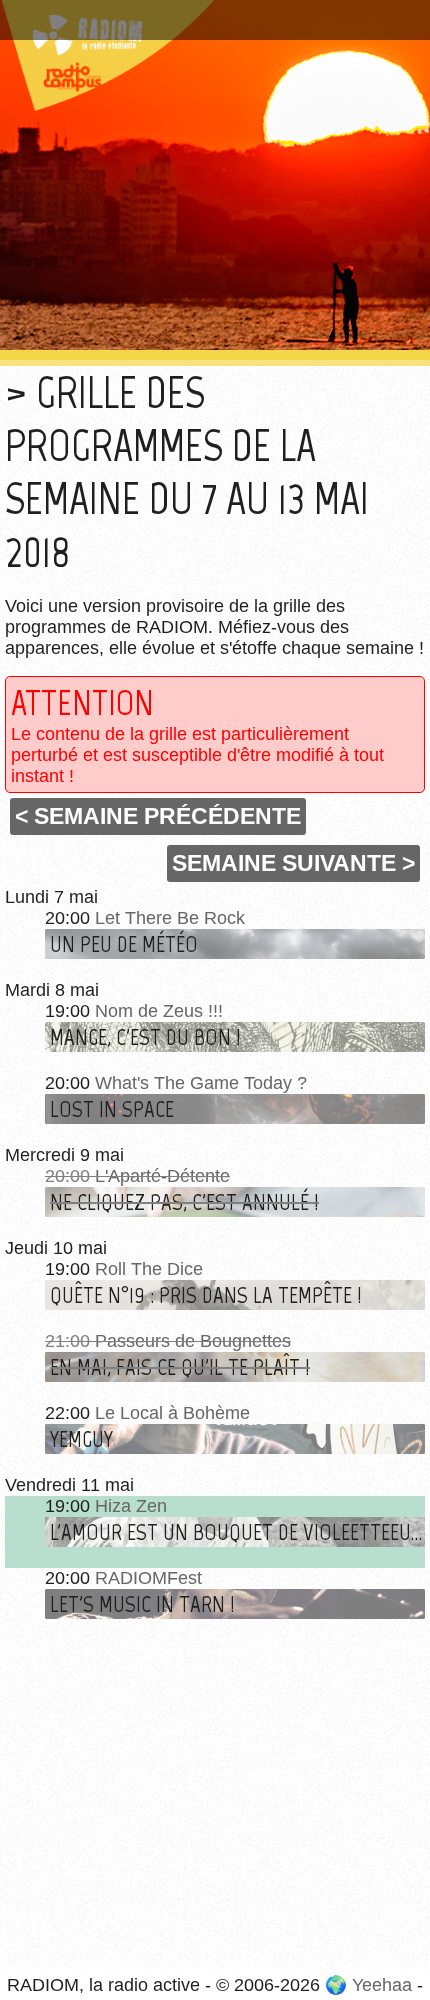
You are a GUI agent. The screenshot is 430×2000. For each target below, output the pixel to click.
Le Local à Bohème (172, 1413)
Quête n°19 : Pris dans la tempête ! (206, 1295)
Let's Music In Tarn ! (142, 1604)
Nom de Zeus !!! (159, 1011)
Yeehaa (382, 1985)
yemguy (81, 1439)
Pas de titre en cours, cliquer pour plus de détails (213, 13)
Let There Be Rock (170, 918)
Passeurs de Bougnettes (193, 1341)
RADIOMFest (148, 1578)
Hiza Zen (131, 1506)
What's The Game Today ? (201, 1083)
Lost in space (112, 1109)
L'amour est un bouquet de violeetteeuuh (237, 1532)
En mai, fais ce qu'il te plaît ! (180, 1367)
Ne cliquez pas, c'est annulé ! (184, 1202)
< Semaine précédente (158, 816)
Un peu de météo (124, 944)
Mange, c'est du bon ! (145, 1037)
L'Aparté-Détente (162, 1176)
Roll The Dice (149, 1269)
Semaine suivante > (293, 863)
